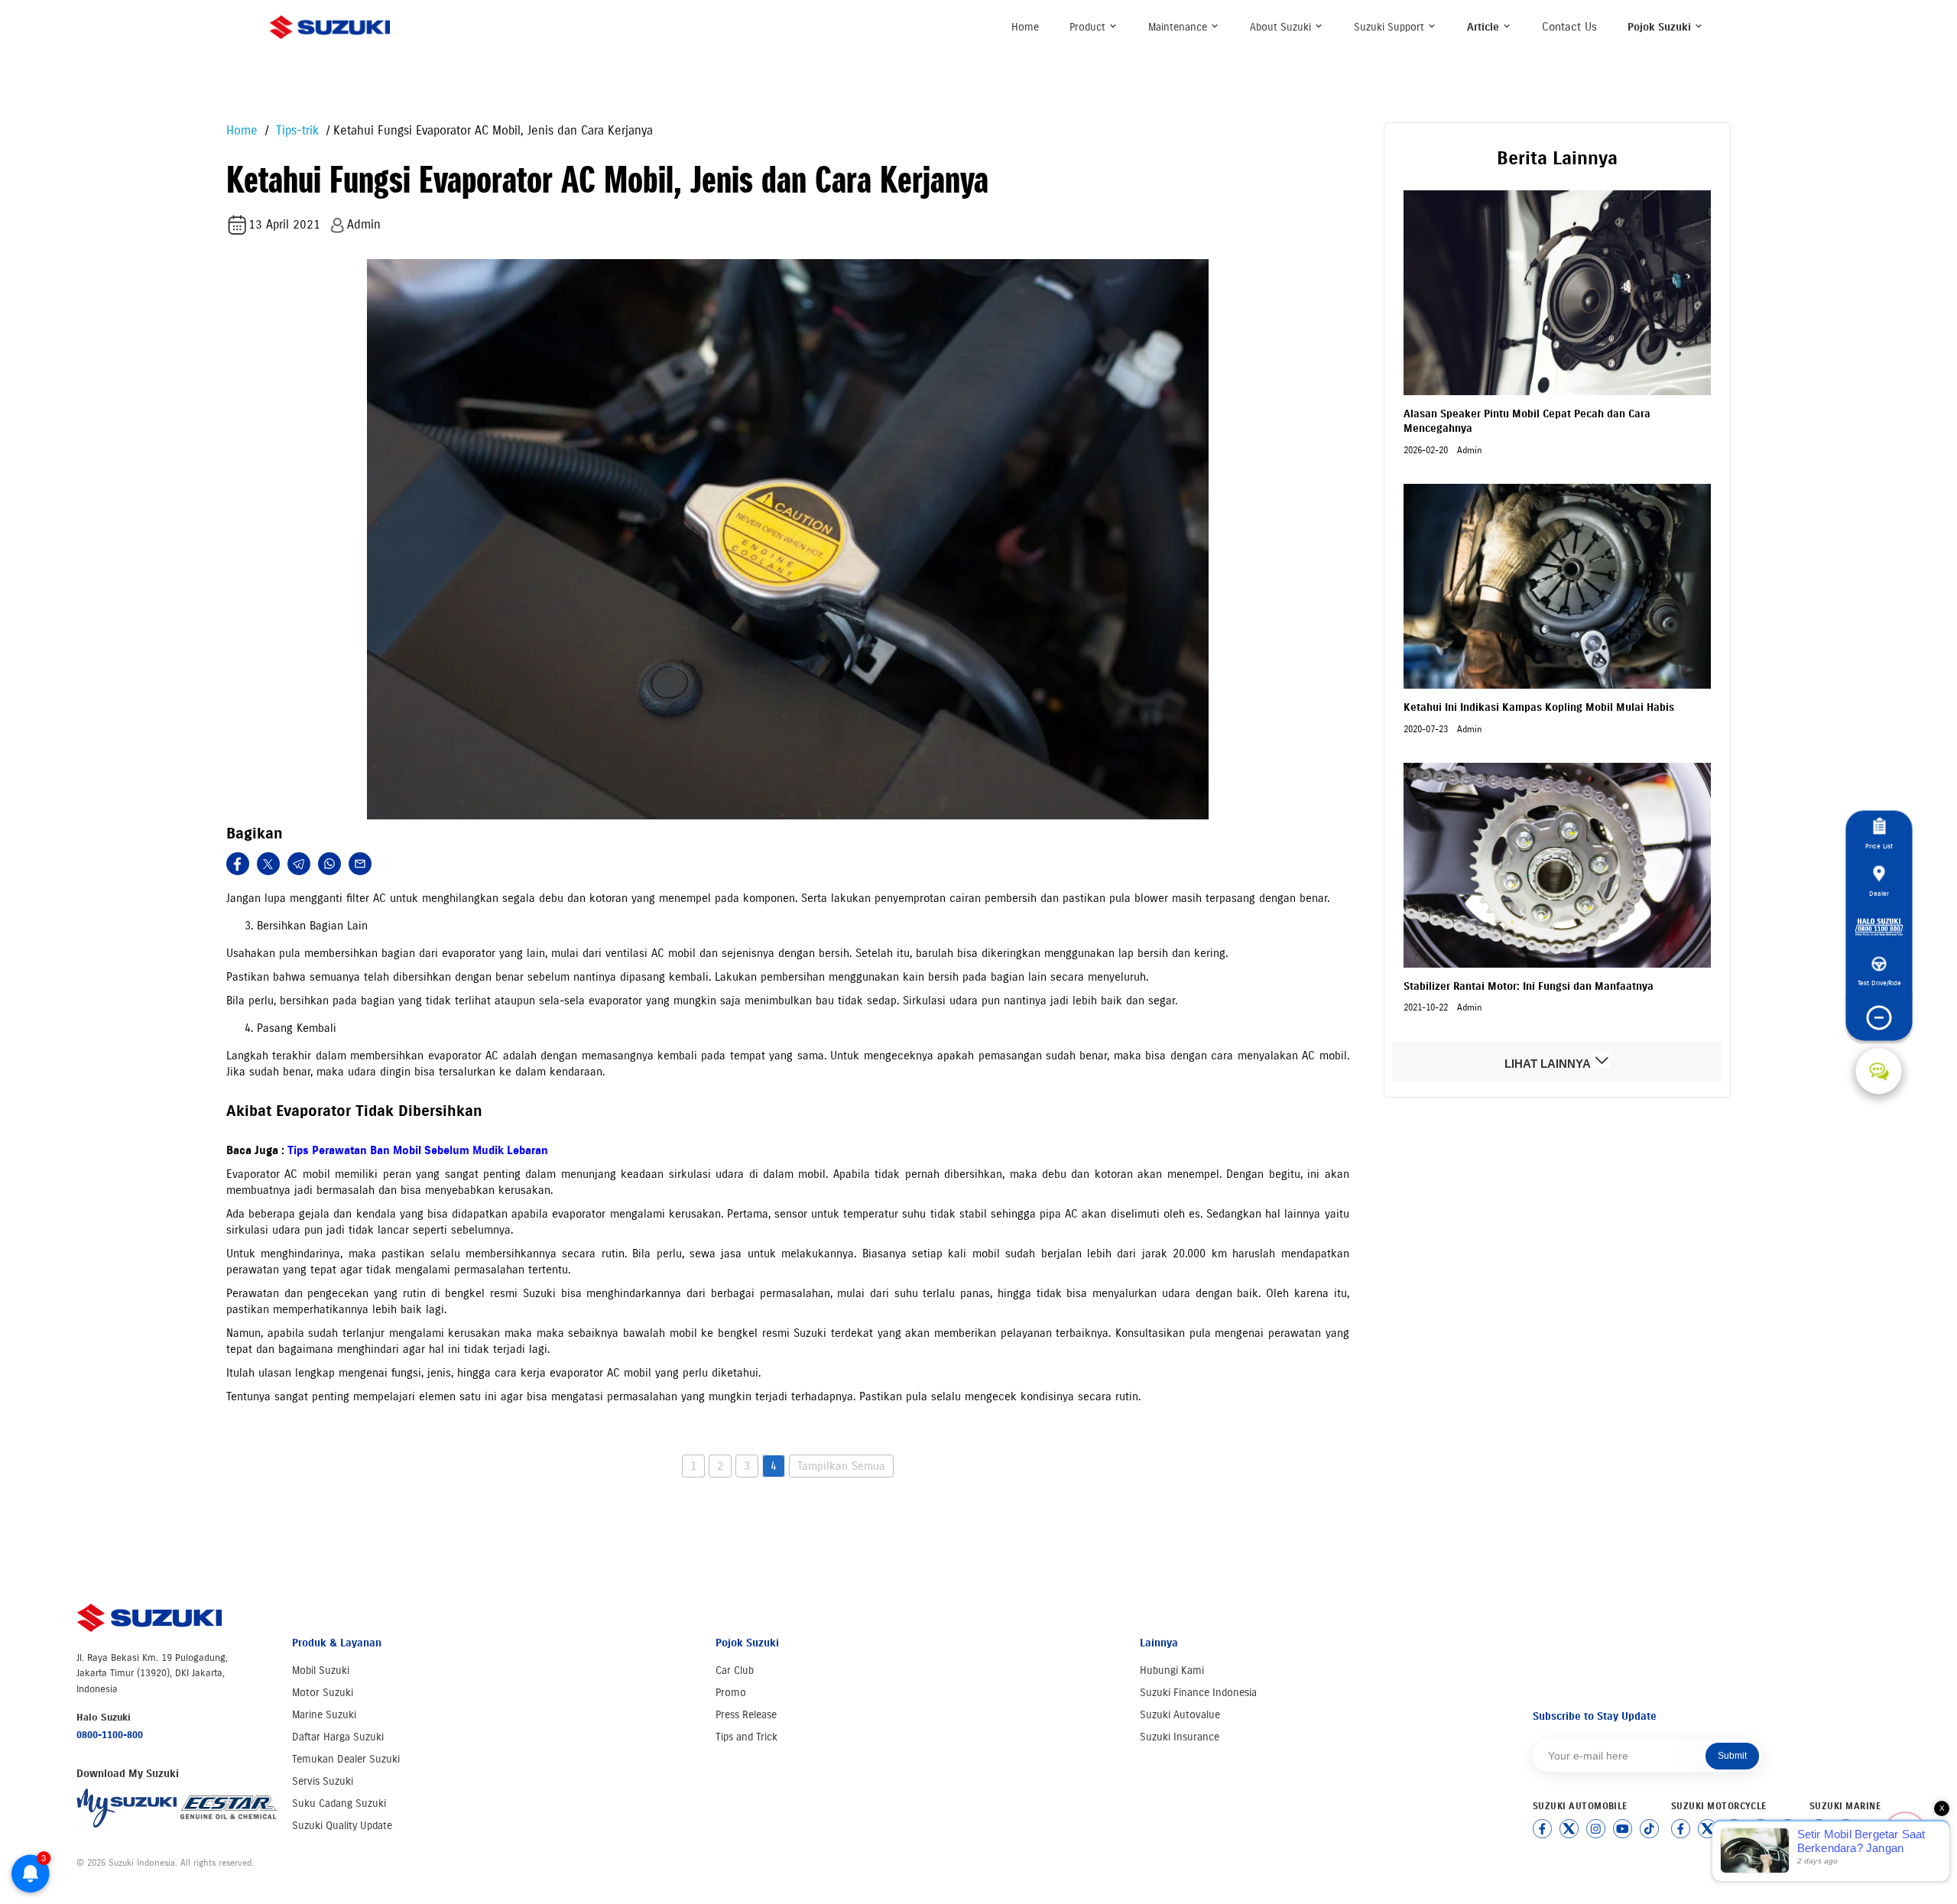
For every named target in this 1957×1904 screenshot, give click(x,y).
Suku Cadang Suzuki (339, 1803)
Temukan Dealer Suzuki (346, 1759)
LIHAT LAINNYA (1549, 1064)
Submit (1732, 1756)
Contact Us (1569, 27)
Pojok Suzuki (1661, 27)
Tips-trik (295, 130)
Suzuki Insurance (1180, 1737)
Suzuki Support (1391, 27)
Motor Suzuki (323, 1693)
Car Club (735, 1670)
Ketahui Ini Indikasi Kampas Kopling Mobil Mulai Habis (1539, 707)
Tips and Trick (746, 1737)
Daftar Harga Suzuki (338, 1737)
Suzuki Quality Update (342, 1826)
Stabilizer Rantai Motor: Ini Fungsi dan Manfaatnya (1529, 986)
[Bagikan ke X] (268, 864)
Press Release (746, 1715)
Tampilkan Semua (841, 1466)
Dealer (1879, 893)
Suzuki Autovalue (1180, 1715)
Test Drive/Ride (1879, 983)
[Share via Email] (360, 864)
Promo (731, 1693)
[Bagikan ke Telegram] (299, 864)
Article (1485, 27)
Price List (1879, 846)
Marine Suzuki (324, 1715)
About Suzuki (1282, 27)
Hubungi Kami (1172, 1670)
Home (1025, 27)
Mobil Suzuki (321, 1670)
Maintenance (1179, 27)
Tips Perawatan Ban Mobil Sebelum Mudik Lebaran (418, 1150)
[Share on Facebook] (238, 864)
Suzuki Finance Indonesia (1198, 1693)
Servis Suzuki (323, 1781)
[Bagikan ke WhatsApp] (329, 864)
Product (1089, 27)
